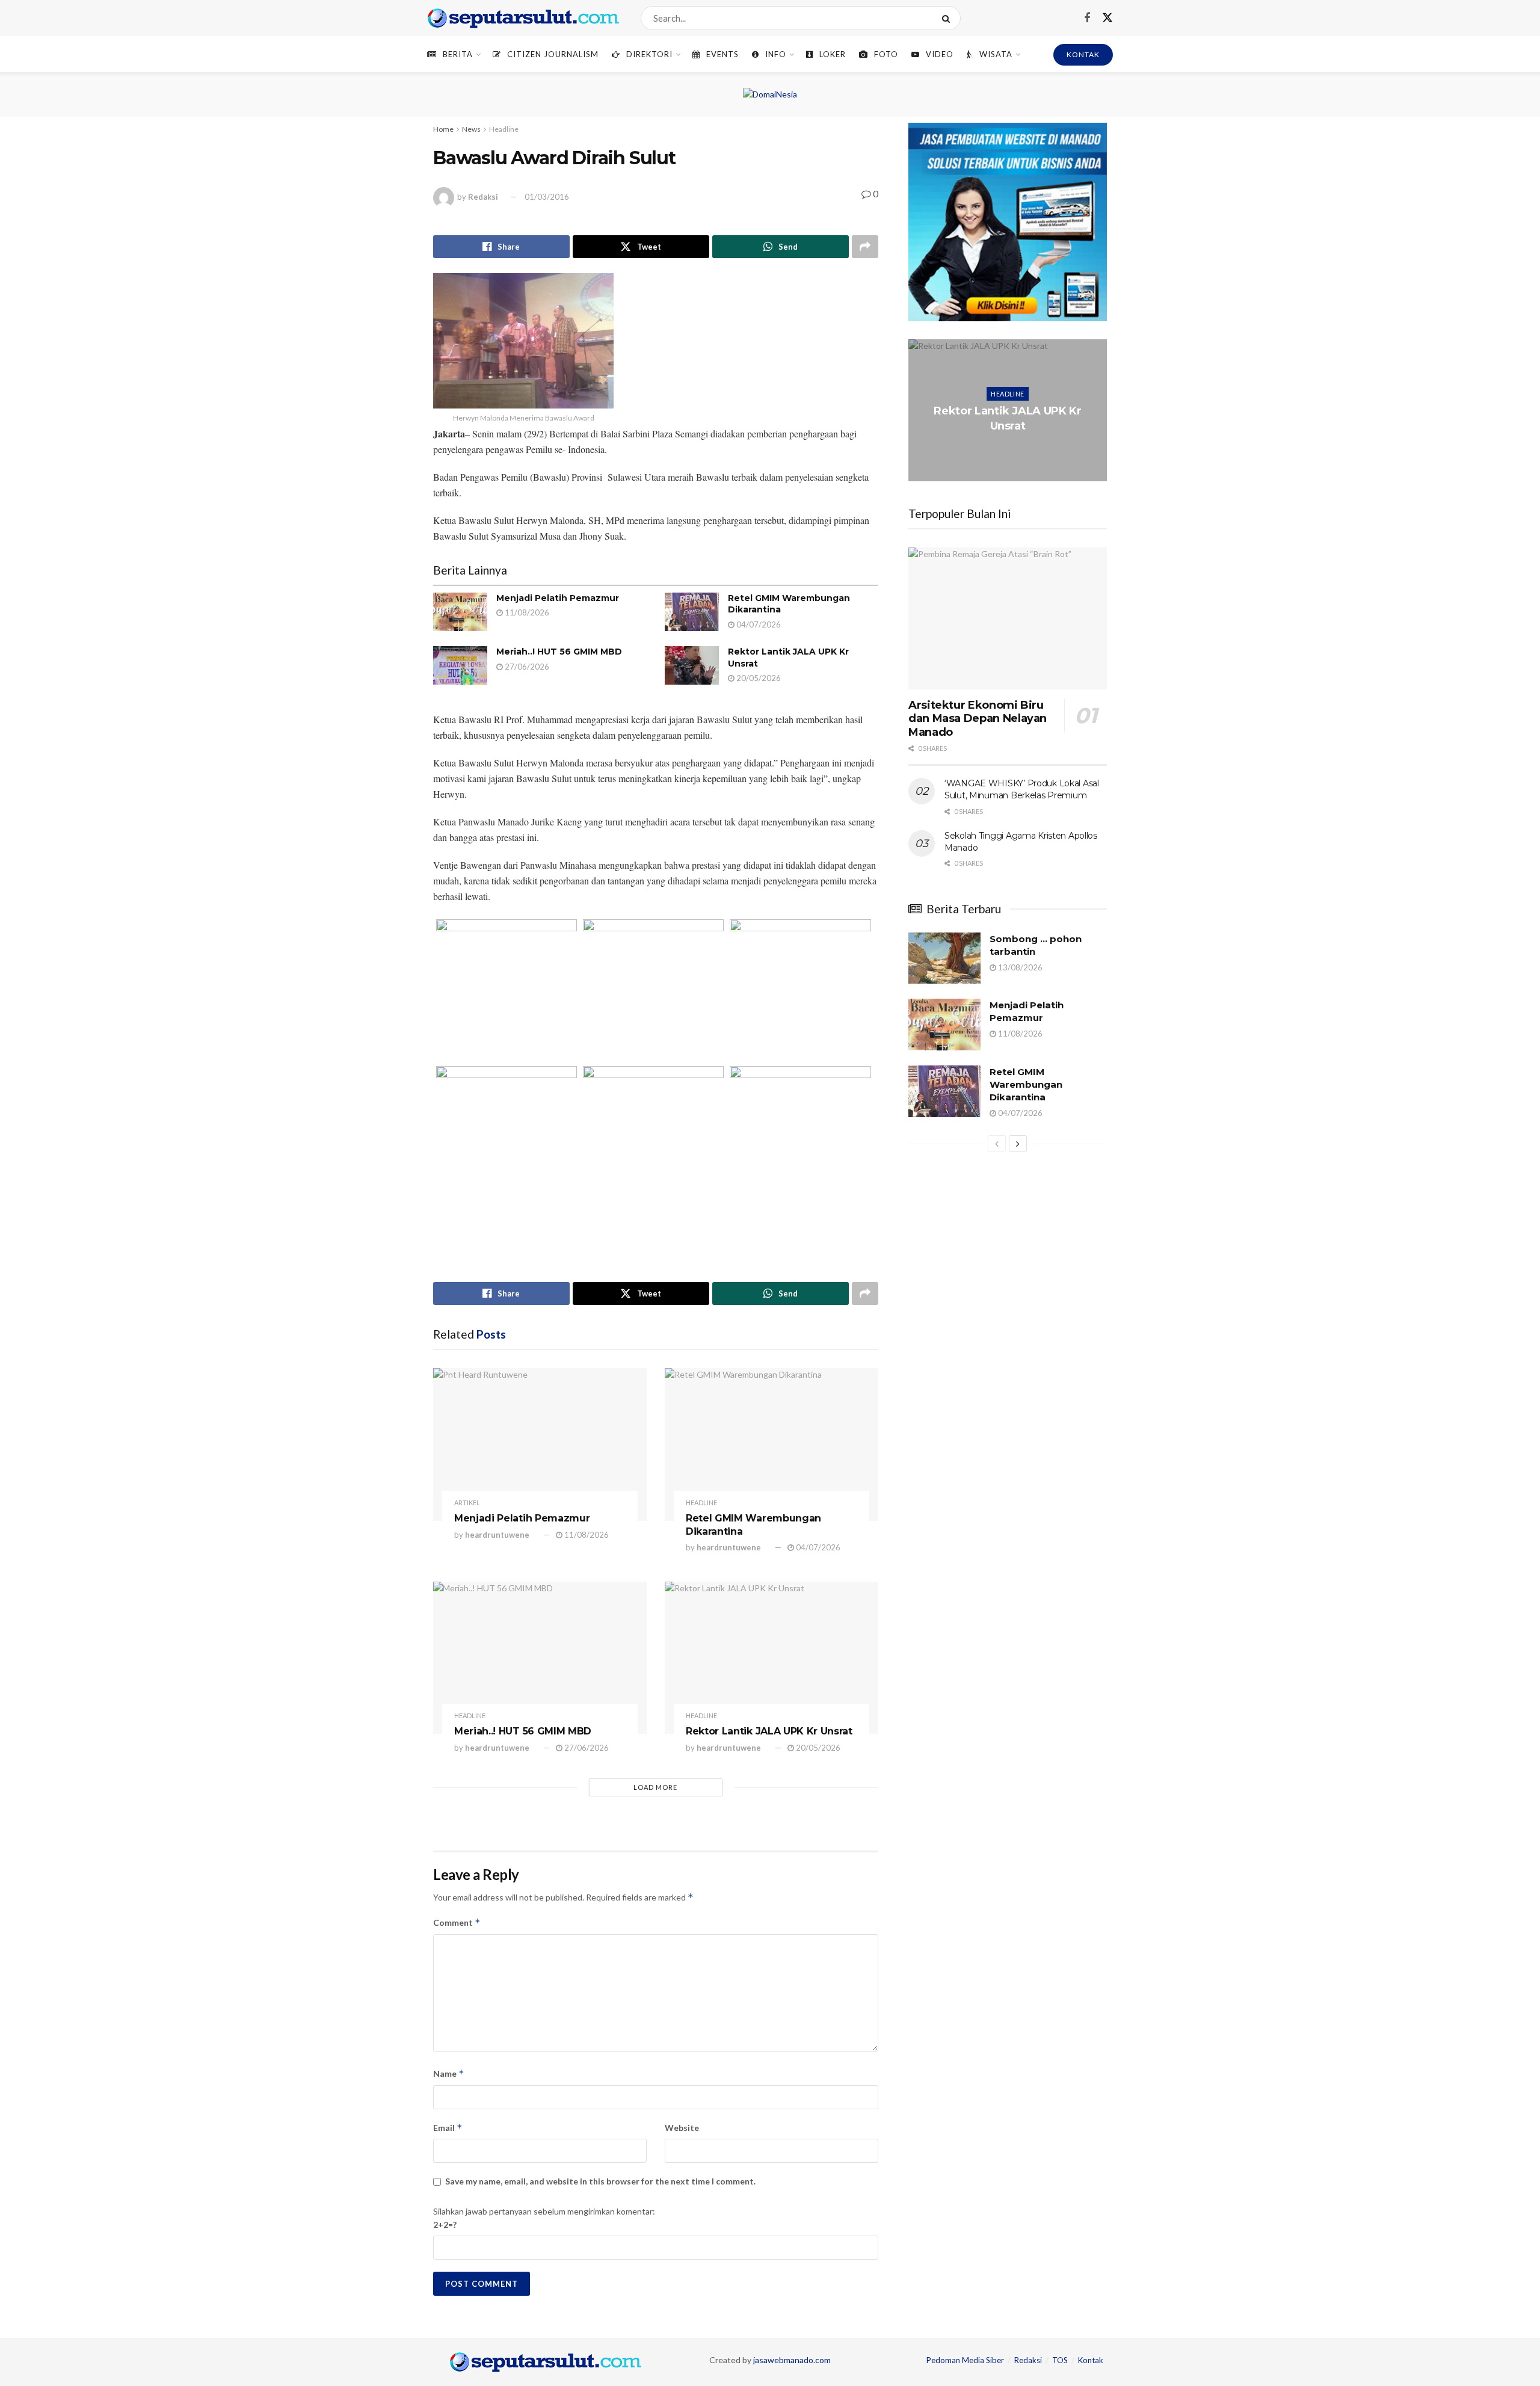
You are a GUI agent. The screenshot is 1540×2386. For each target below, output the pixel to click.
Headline (504, 129)
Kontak (1091, 2360)
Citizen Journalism (553, 54)
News (471, 129)
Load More (655, 1787)
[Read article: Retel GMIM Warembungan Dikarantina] (692, 612)
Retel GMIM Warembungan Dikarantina (1026, 1084)
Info (776, 54)
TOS (1060, 2360)
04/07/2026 (758, 624)
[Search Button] (948, 18)
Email (448, 2128)
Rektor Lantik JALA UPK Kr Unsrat (769, 1731)
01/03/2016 (547, 197)
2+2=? (445, 2224)
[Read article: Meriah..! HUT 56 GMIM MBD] (460, 665)
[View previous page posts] (997, 1144)
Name (449, 2073)
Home (443, 129)
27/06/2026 (526, 667)
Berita (458, 54)
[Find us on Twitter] (1107, 18)
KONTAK (1083, 54)
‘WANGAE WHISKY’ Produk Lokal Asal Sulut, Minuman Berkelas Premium (1022, 789)
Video (940, 54)
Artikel (467, 1503)
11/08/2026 (526, 612)
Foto (886, 54)
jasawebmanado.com (792, 2360)
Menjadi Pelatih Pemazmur (558, 598)
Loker (833, 54)
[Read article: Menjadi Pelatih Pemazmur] (460, 612)
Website (682, 2128)
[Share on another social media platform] (865, 247)
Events (722, 54)
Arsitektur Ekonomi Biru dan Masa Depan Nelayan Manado (978, 719)
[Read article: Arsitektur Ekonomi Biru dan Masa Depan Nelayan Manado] (1008, 618)
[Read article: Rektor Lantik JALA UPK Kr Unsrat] (692, 665)
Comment (457, 1922)
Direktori (649, 54)
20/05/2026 (758, 678)
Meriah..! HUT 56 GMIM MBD (559, 652)
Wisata (996, 54)
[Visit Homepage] (523, 18)
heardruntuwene (497, 1535)
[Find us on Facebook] (1087, 18)
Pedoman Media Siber (965, 2360)
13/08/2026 (1019, 967)
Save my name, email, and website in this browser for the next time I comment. (600, 2181)
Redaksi (483, 197)
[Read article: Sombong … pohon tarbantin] (944, 958)
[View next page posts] (1018, 1144)
